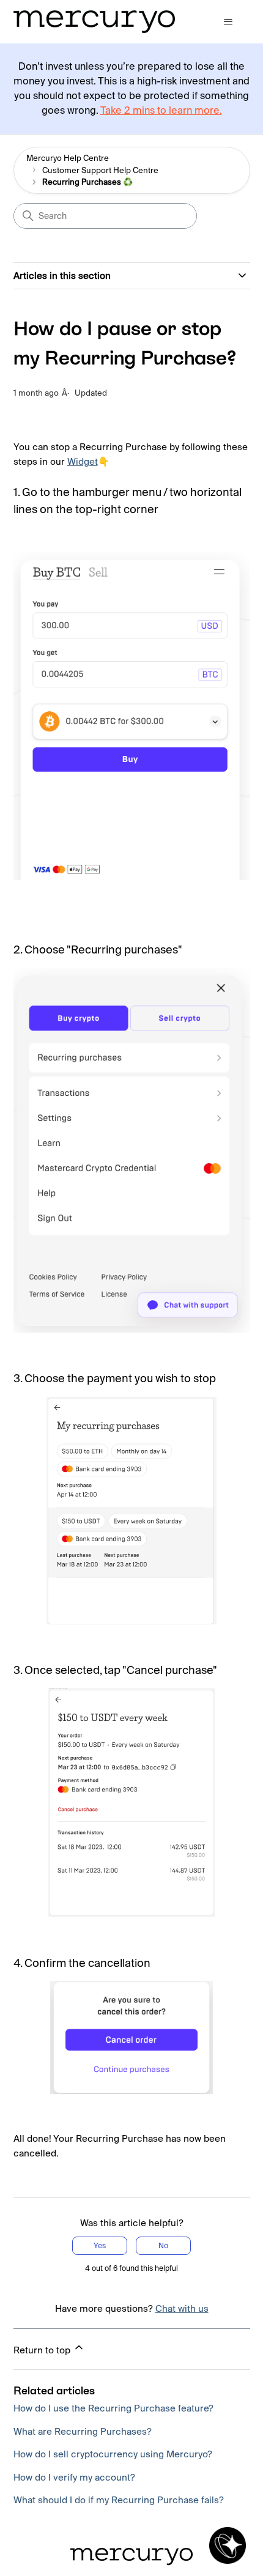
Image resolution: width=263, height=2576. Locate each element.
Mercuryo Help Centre (68, 158)
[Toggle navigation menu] (228, 22)
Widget (83, 461)
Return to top (43, 2350)
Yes (100, 2245)
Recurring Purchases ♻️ (87, 182)
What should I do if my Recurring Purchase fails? (119, 2500)
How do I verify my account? (74, 2477)
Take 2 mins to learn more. (161, 110)
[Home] (94, 22)
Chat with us (182, 2308)
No (163, 2245)
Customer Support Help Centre (100, 170)
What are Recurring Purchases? (83, 2431)
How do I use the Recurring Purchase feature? (113, 2408)
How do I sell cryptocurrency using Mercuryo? (113, 2454)
